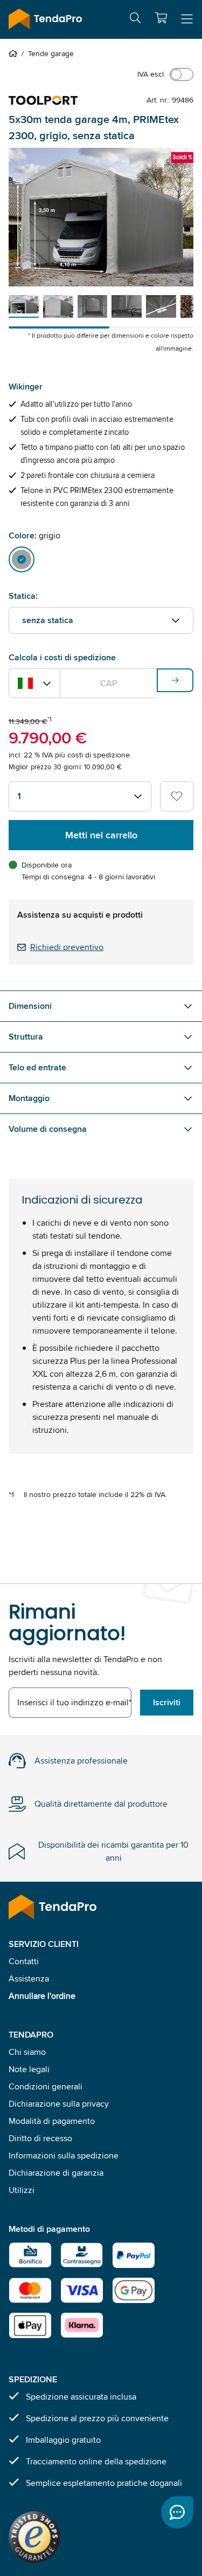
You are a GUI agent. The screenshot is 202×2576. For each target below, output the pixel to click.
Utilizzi (22, 2190)
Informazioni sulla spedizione (64, 2155)
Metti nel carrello (101, 835)
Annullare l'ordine (42, 1996)
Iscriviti (167, 1702)
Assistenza (29, 1979)
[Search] (135, 20)
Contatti (24, 1961)
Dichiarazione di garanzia (56, 2173)
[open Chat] (177, 2512)
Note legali (29, 2069)
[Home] (15, 53)
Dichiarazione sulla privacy (59, 2104)
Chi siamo (27, 2052)
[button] (161, 18)
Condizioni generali (46, 2086)
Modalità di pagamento (52, 2121)
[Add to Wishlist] (177, 796)
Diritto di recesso (40, 2138)
